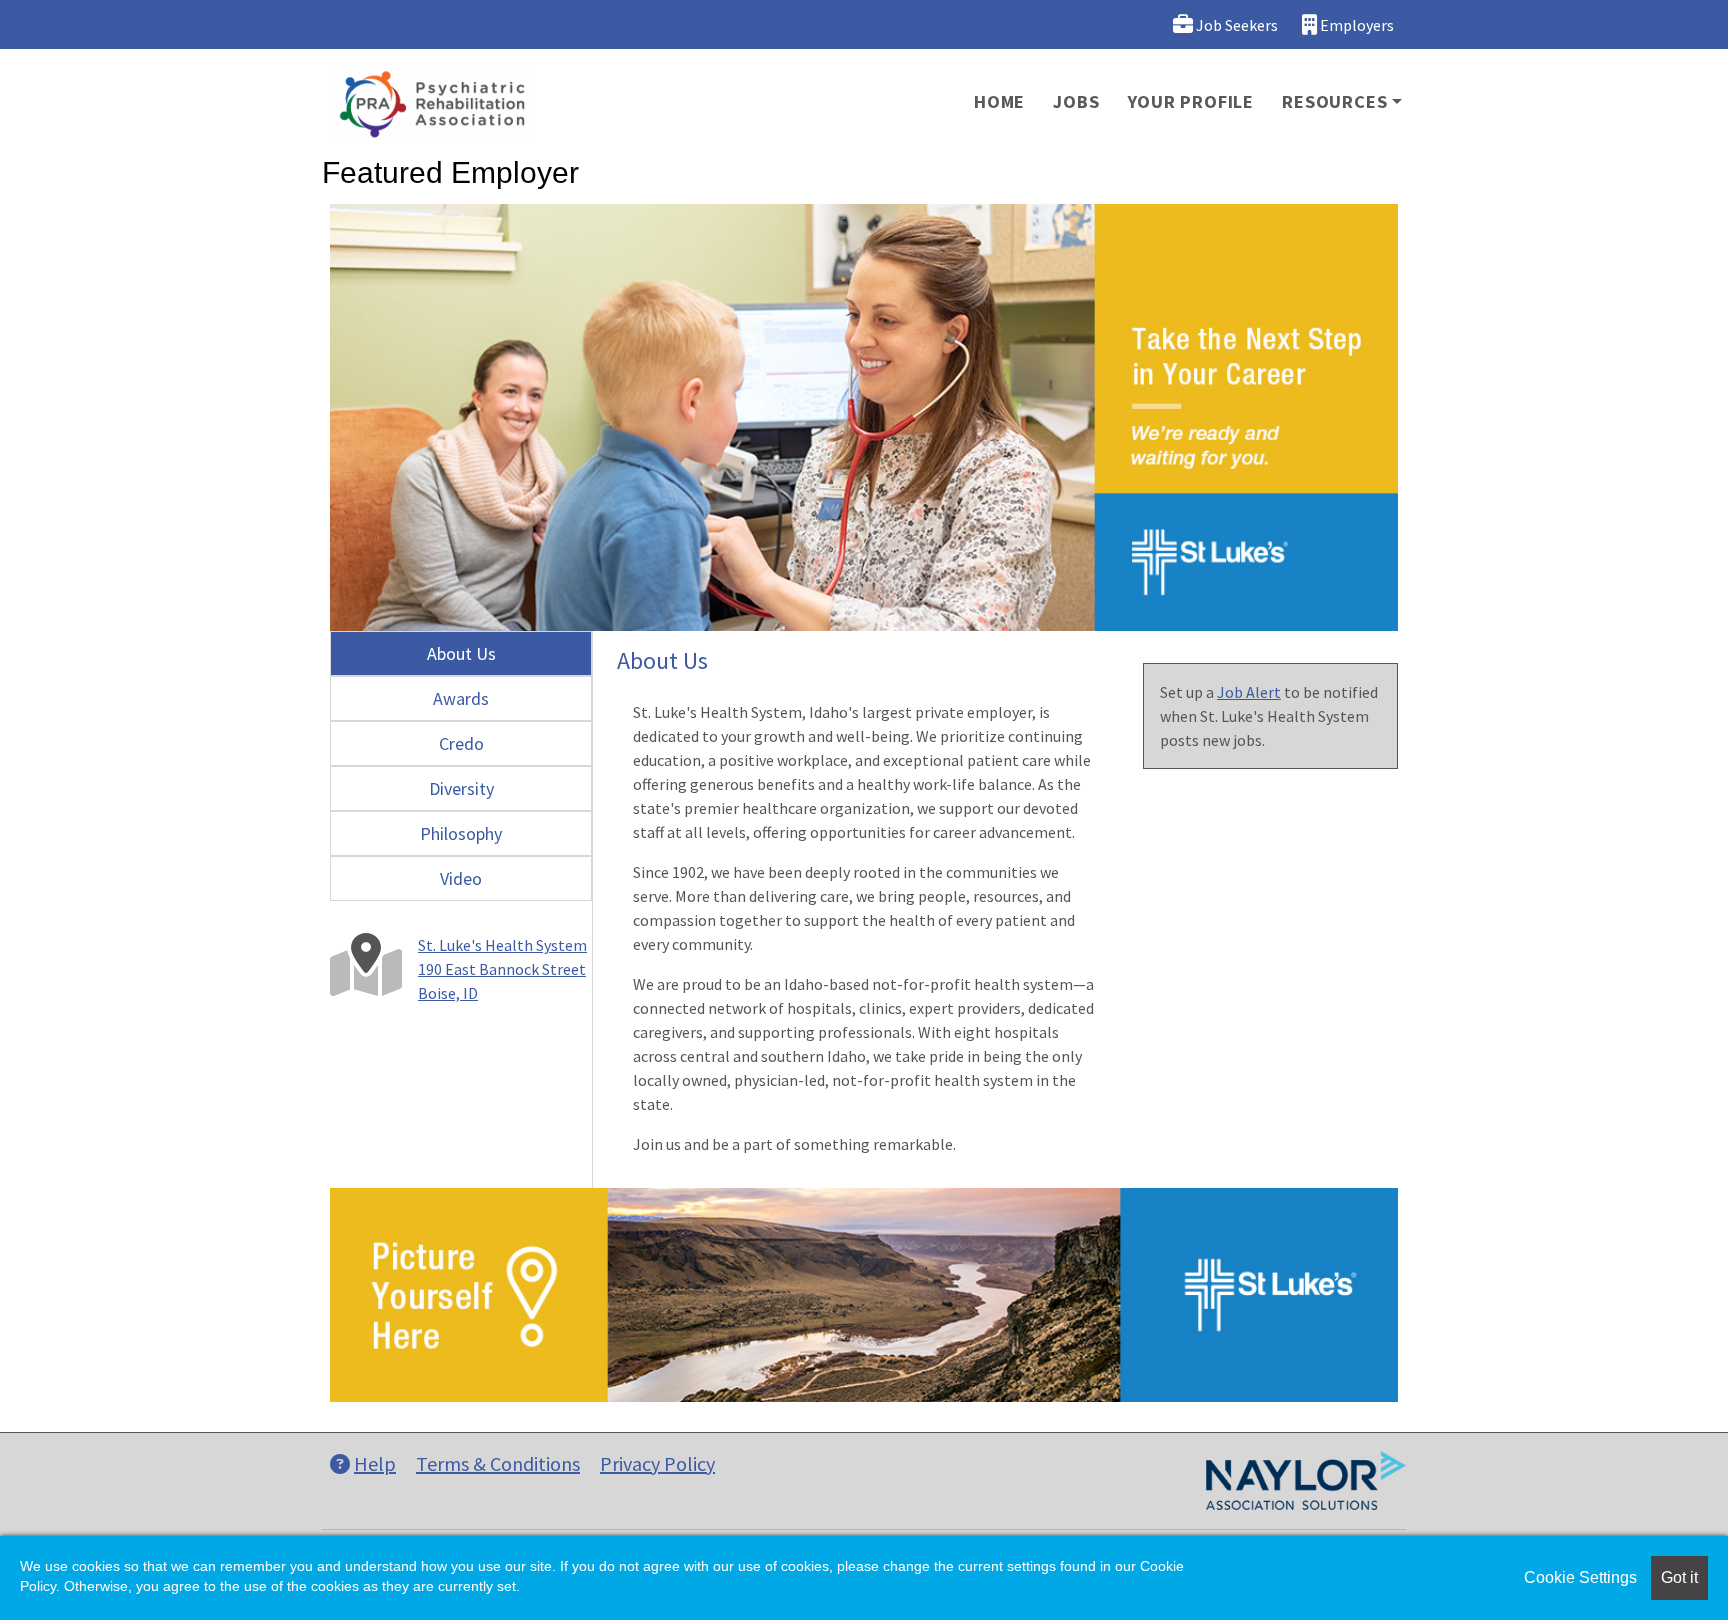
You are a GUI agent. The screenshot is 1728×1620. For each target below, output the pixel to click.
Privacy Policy (657, 1463)
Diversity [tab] (461, 788)
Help (375, 1463)
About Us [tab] (461, 653)
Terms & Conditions (498, 1463)
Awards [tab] (461, 698)
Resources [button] (1334, 101)
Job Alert (1249, 692)
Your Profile (1191, 101)
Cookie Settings (1580, 1577)
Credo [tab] (461, 743)
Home (999, 101)
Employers (1355, 25)
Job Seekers (1235, 25)
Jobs (1076, 101)
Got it (1679, 1577)
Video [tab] (461, 878)
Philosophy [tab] (461, 833)
